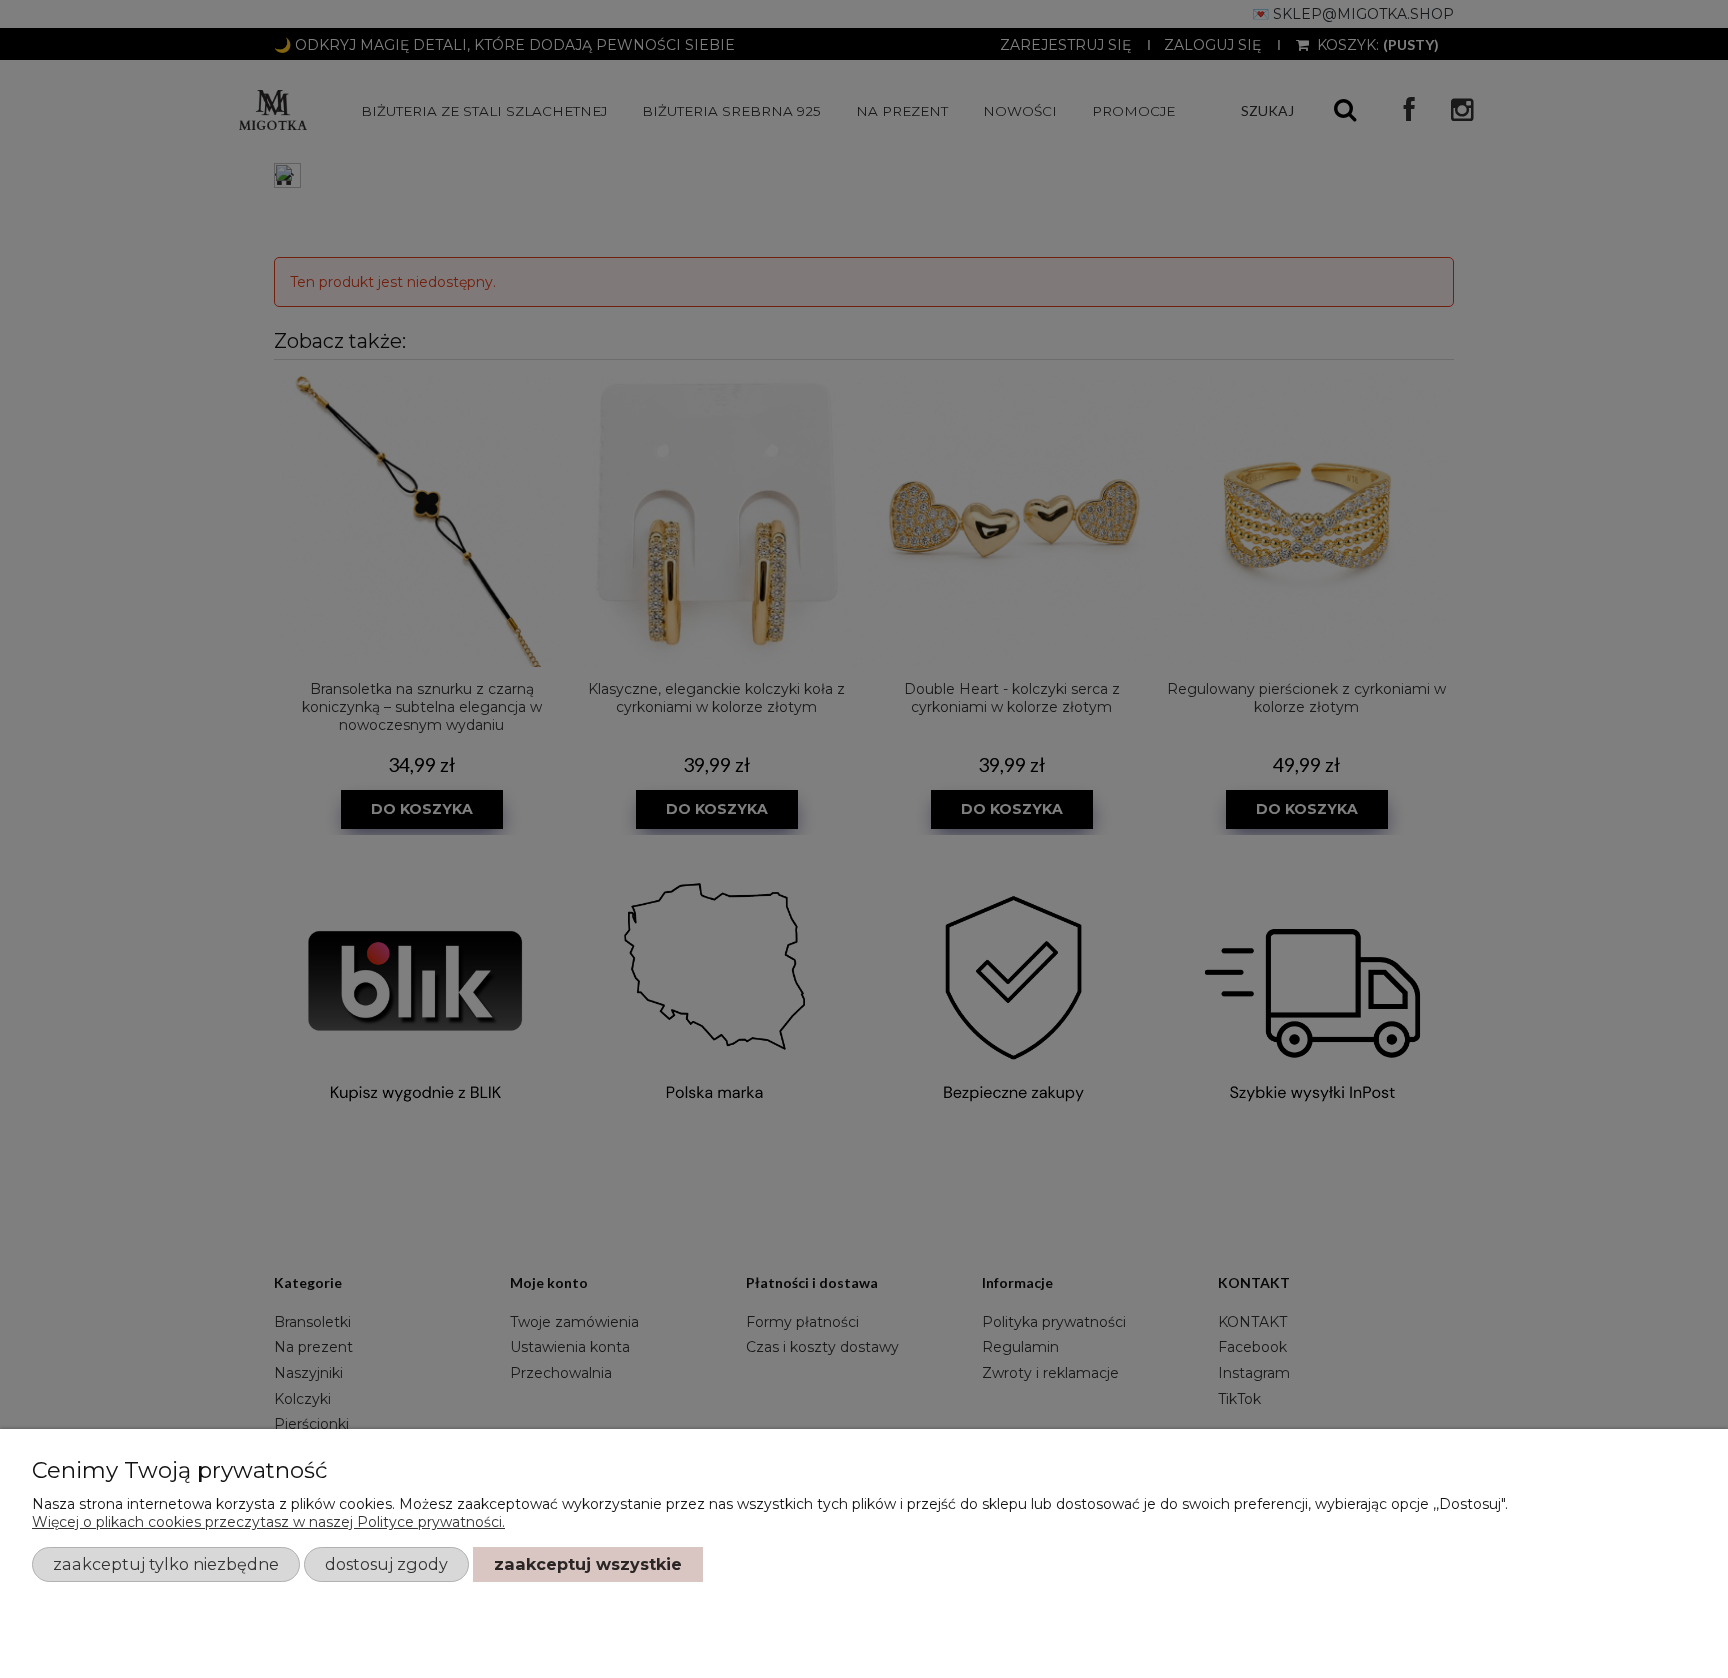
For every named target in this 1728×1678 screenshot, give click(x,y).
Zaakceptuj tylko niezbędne (166, 1564)
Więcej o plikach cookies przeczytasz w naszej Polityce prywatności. (268, 1522)
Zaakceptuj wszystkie (588, 1564)
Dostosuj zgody (386, 1564)
